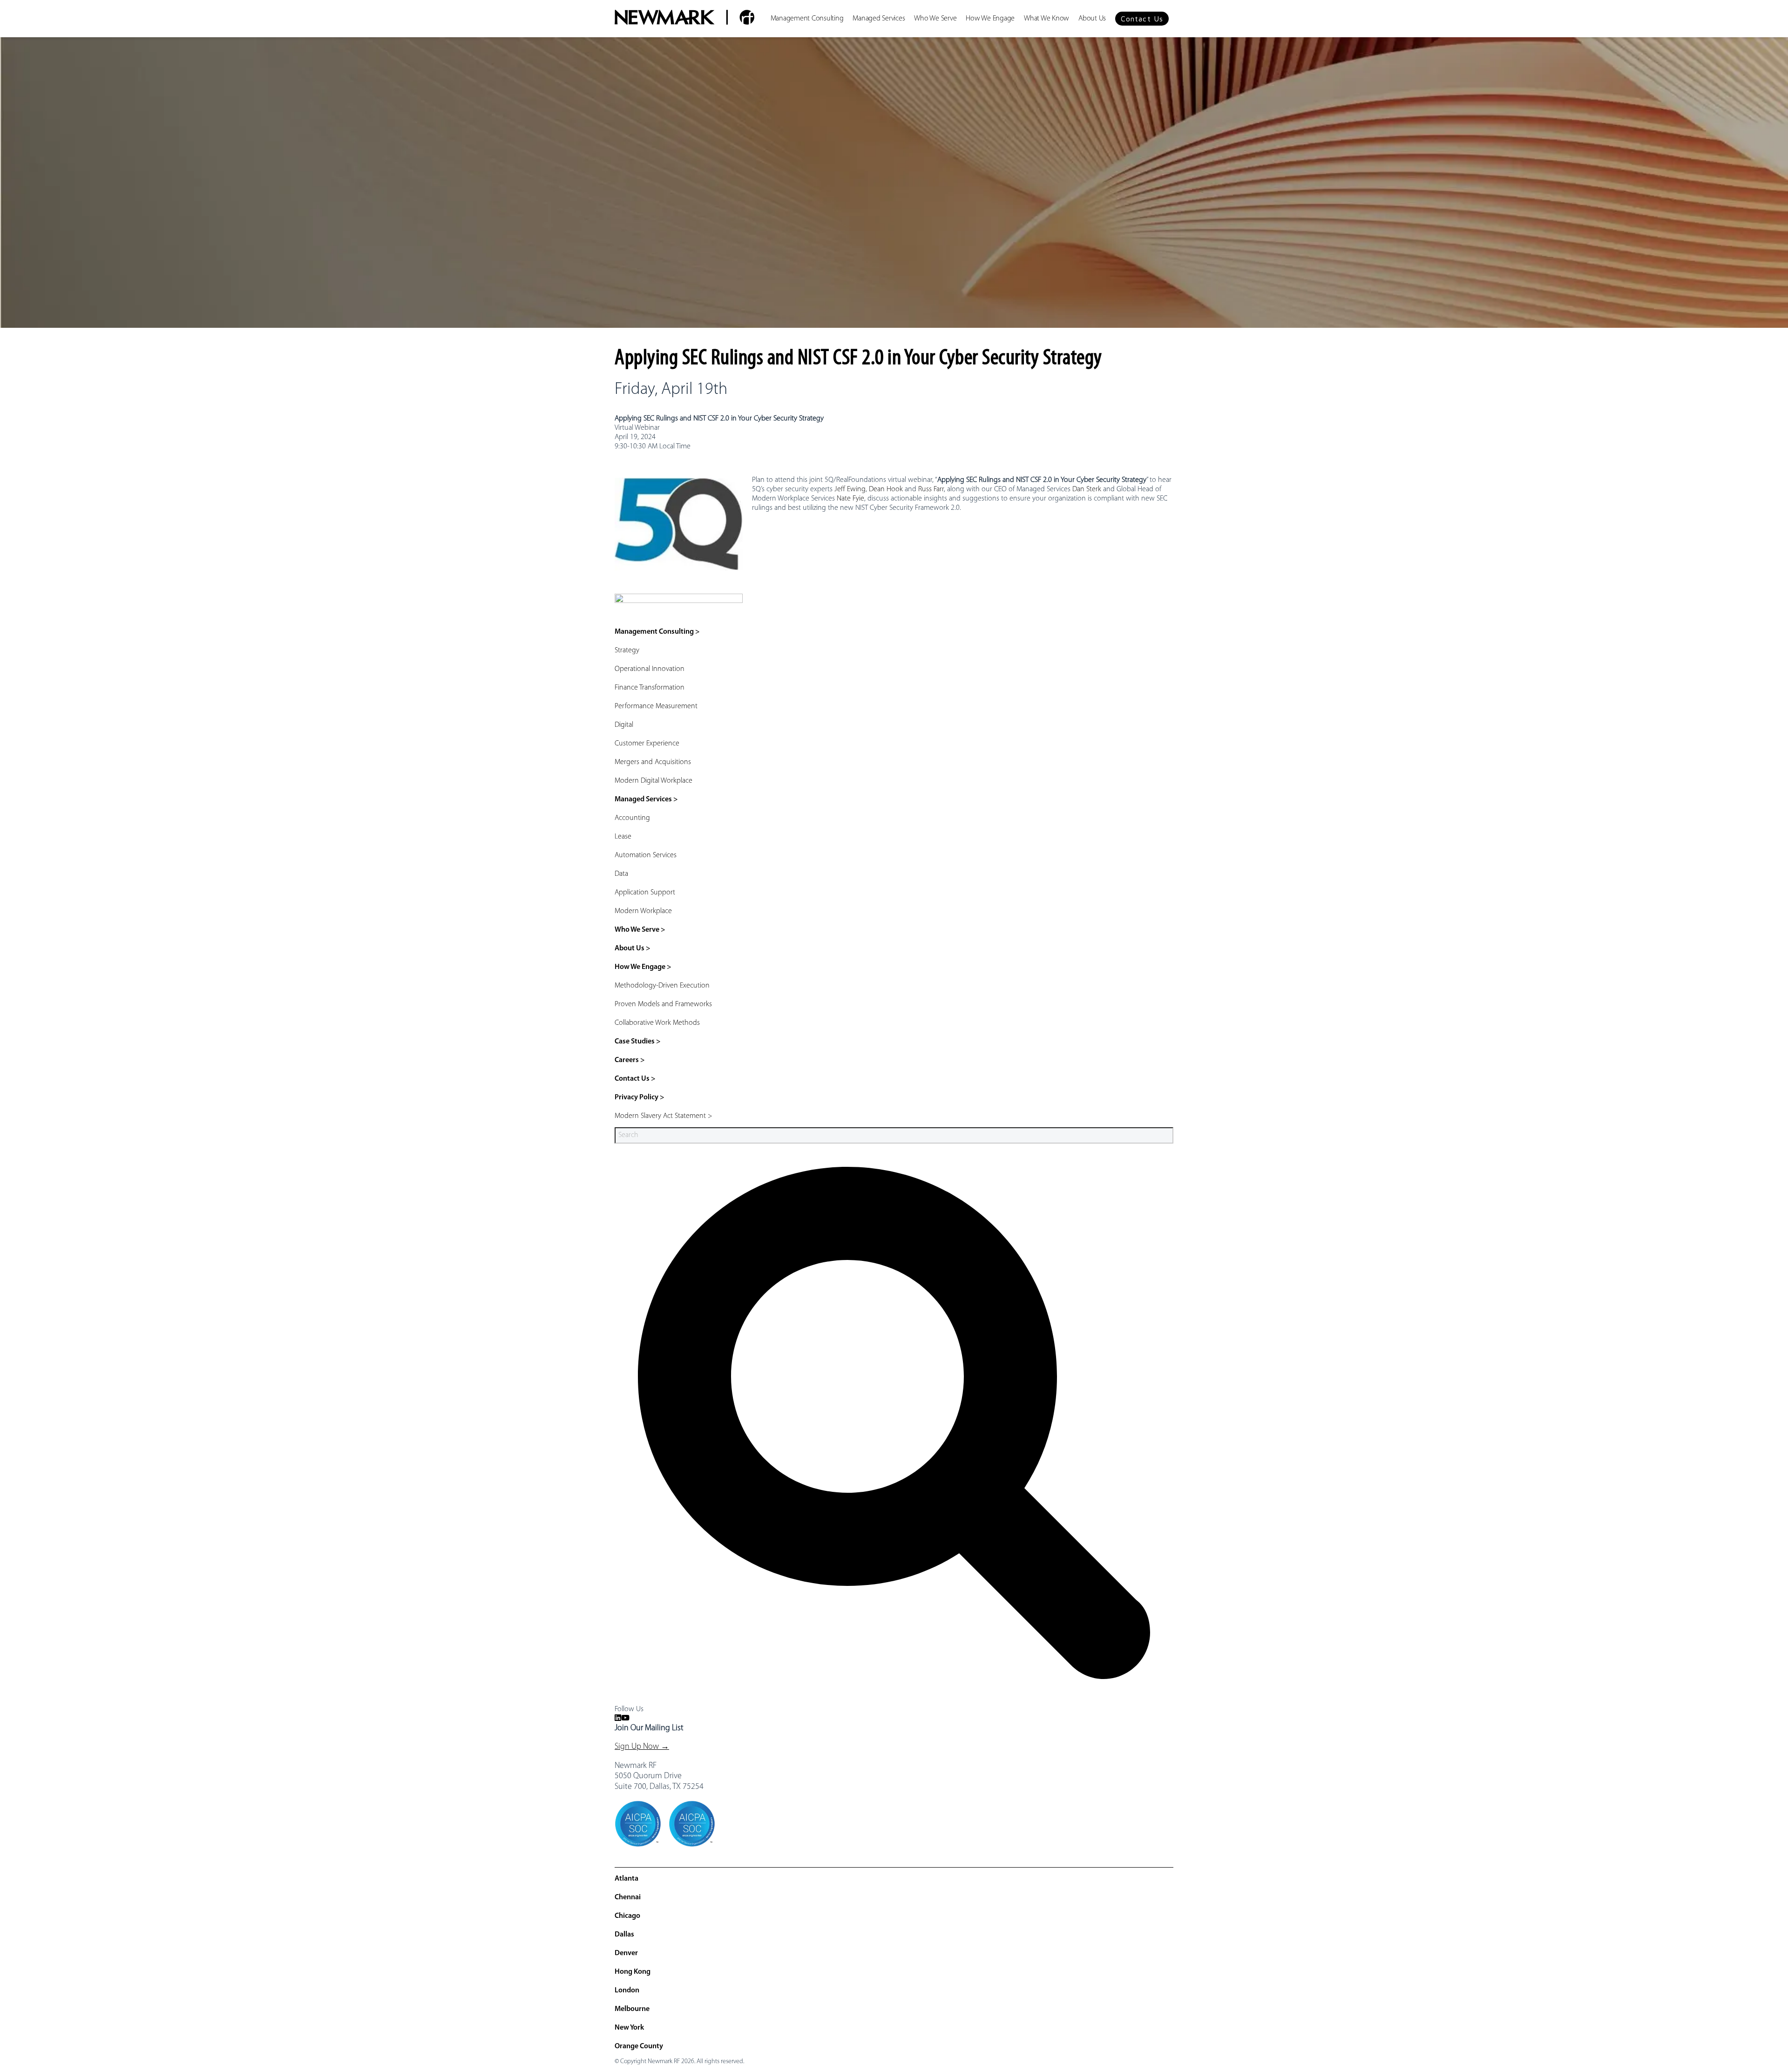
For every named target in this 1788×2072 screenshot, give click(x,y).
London (627, 1991)
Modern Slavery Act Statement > (664, 1116)
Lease (623, 837)
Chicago (627, 1916)
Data (621, 874)
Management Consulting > (657, 632)
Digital (624, 725)
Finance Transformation (650, 688)
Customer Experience (647, 744)
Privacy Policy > (640, 1097)
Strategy (627, 650)
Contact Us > (635, 1079)
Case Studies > (638, 1042)
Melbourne (632, 2009)
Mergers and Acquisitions (653, 762)
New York (629, 2028)
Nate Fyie (850, 499)
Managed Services (879, 19)
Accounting (632, 818)
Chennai (628, 1897)
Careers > (630, 1060)
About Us (1092, 19)
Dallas (624, 1935)
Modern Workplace (643, 911)
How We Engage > (643, 967)
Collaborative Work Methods (657, 1023)
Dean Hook (886, 489)
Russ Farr (931, 489)
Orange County (639, 2046)
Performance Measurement (656, 706)
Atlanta (626, 1879)
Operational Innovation (650, 669)
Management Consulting (807, 19)
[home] (684, 19)
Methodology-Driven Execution (662, 986)
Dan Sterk (1087, 489)
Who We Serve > (640, 930)
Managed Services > (646, 799)
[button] (1142, 19)
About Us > (633, 948)
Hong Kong (633, 1972)
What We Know (1046, 19)
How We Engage (990, 19)
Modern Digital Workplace (654, 781)
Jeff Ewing (850, 489)
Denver (626, 1953)
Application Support (645, 893)
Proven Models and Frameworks (663, 1004)
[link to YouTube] (625, 1719)
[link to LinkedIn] (618, 1719)
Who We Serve (935, 19)
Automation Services (646, 855)
